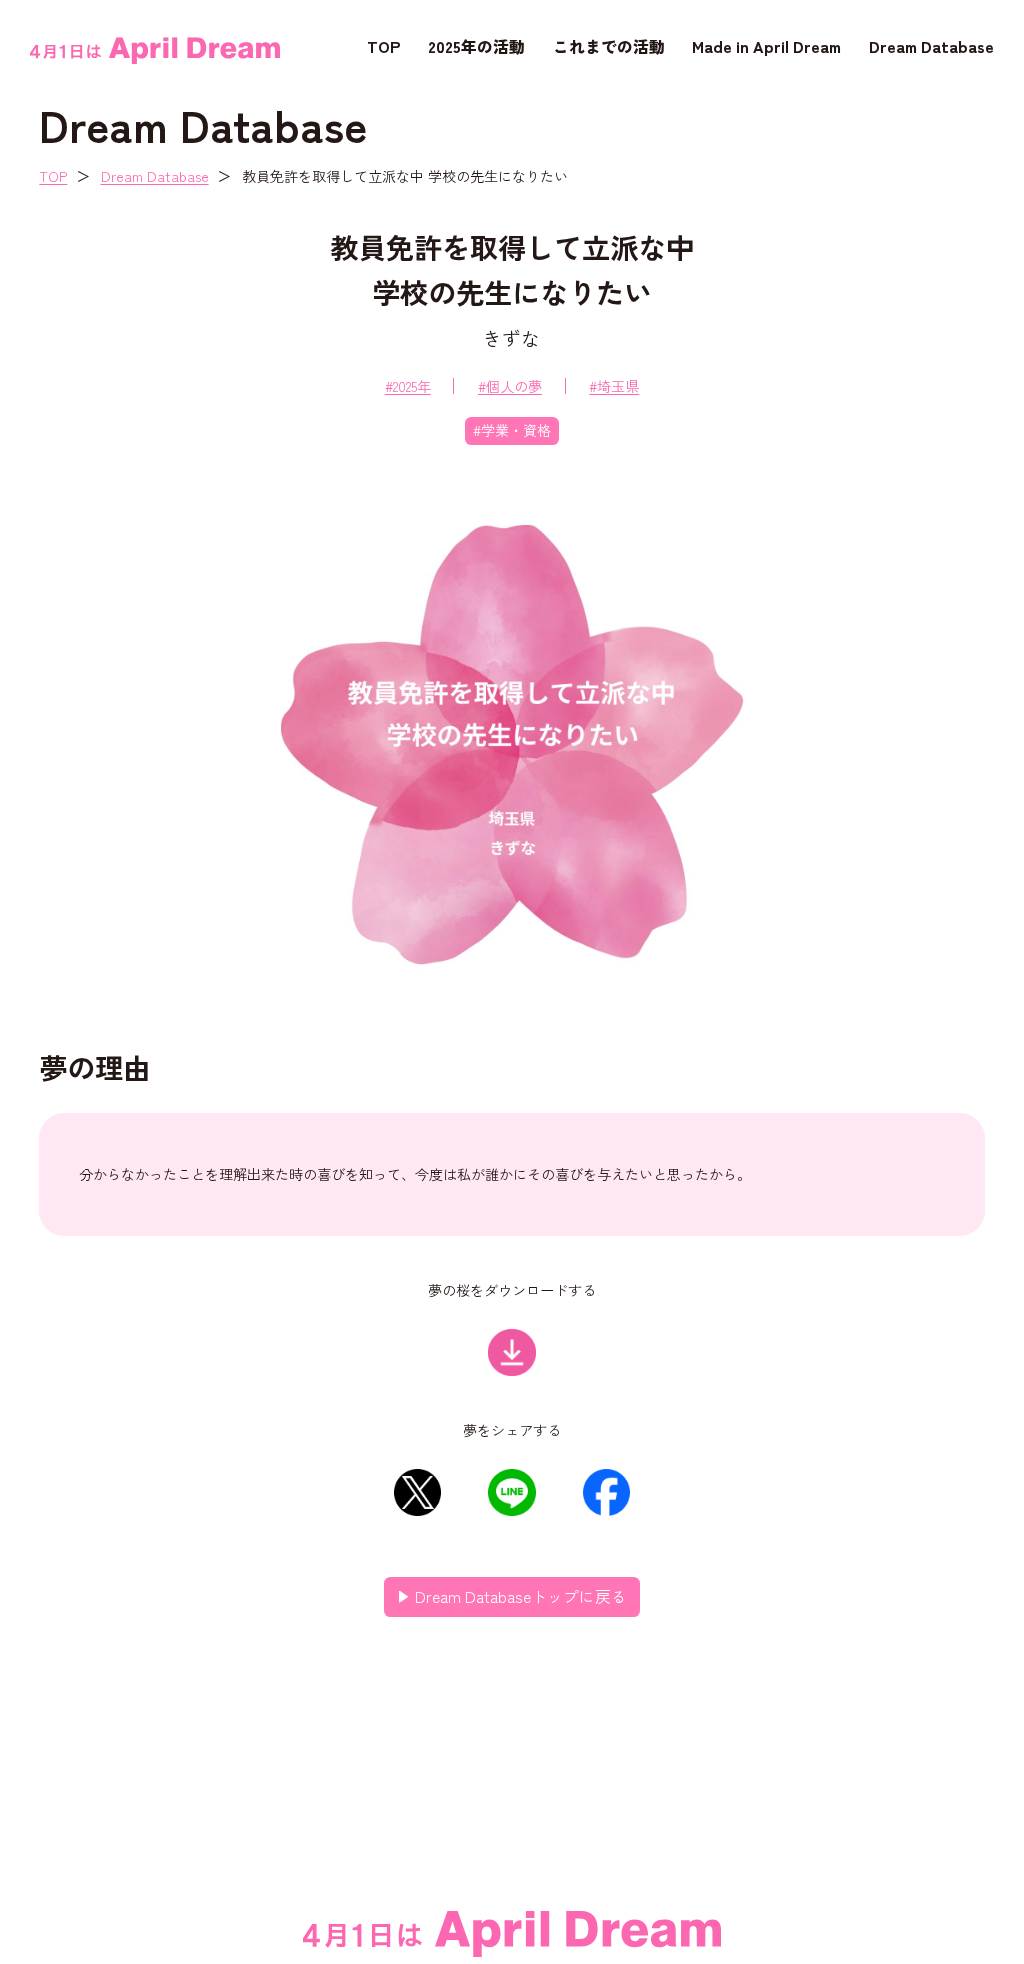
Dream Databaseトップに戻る (521, 1596)
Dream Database (931, 46)
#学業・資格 (512, 430)
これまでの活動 (609, 46)
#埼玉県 (614, 386)
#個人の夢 (510, 386)
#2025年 (408, 386)
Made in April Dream (766, 46)
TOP (384, 46)
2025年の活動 (476, 46)
